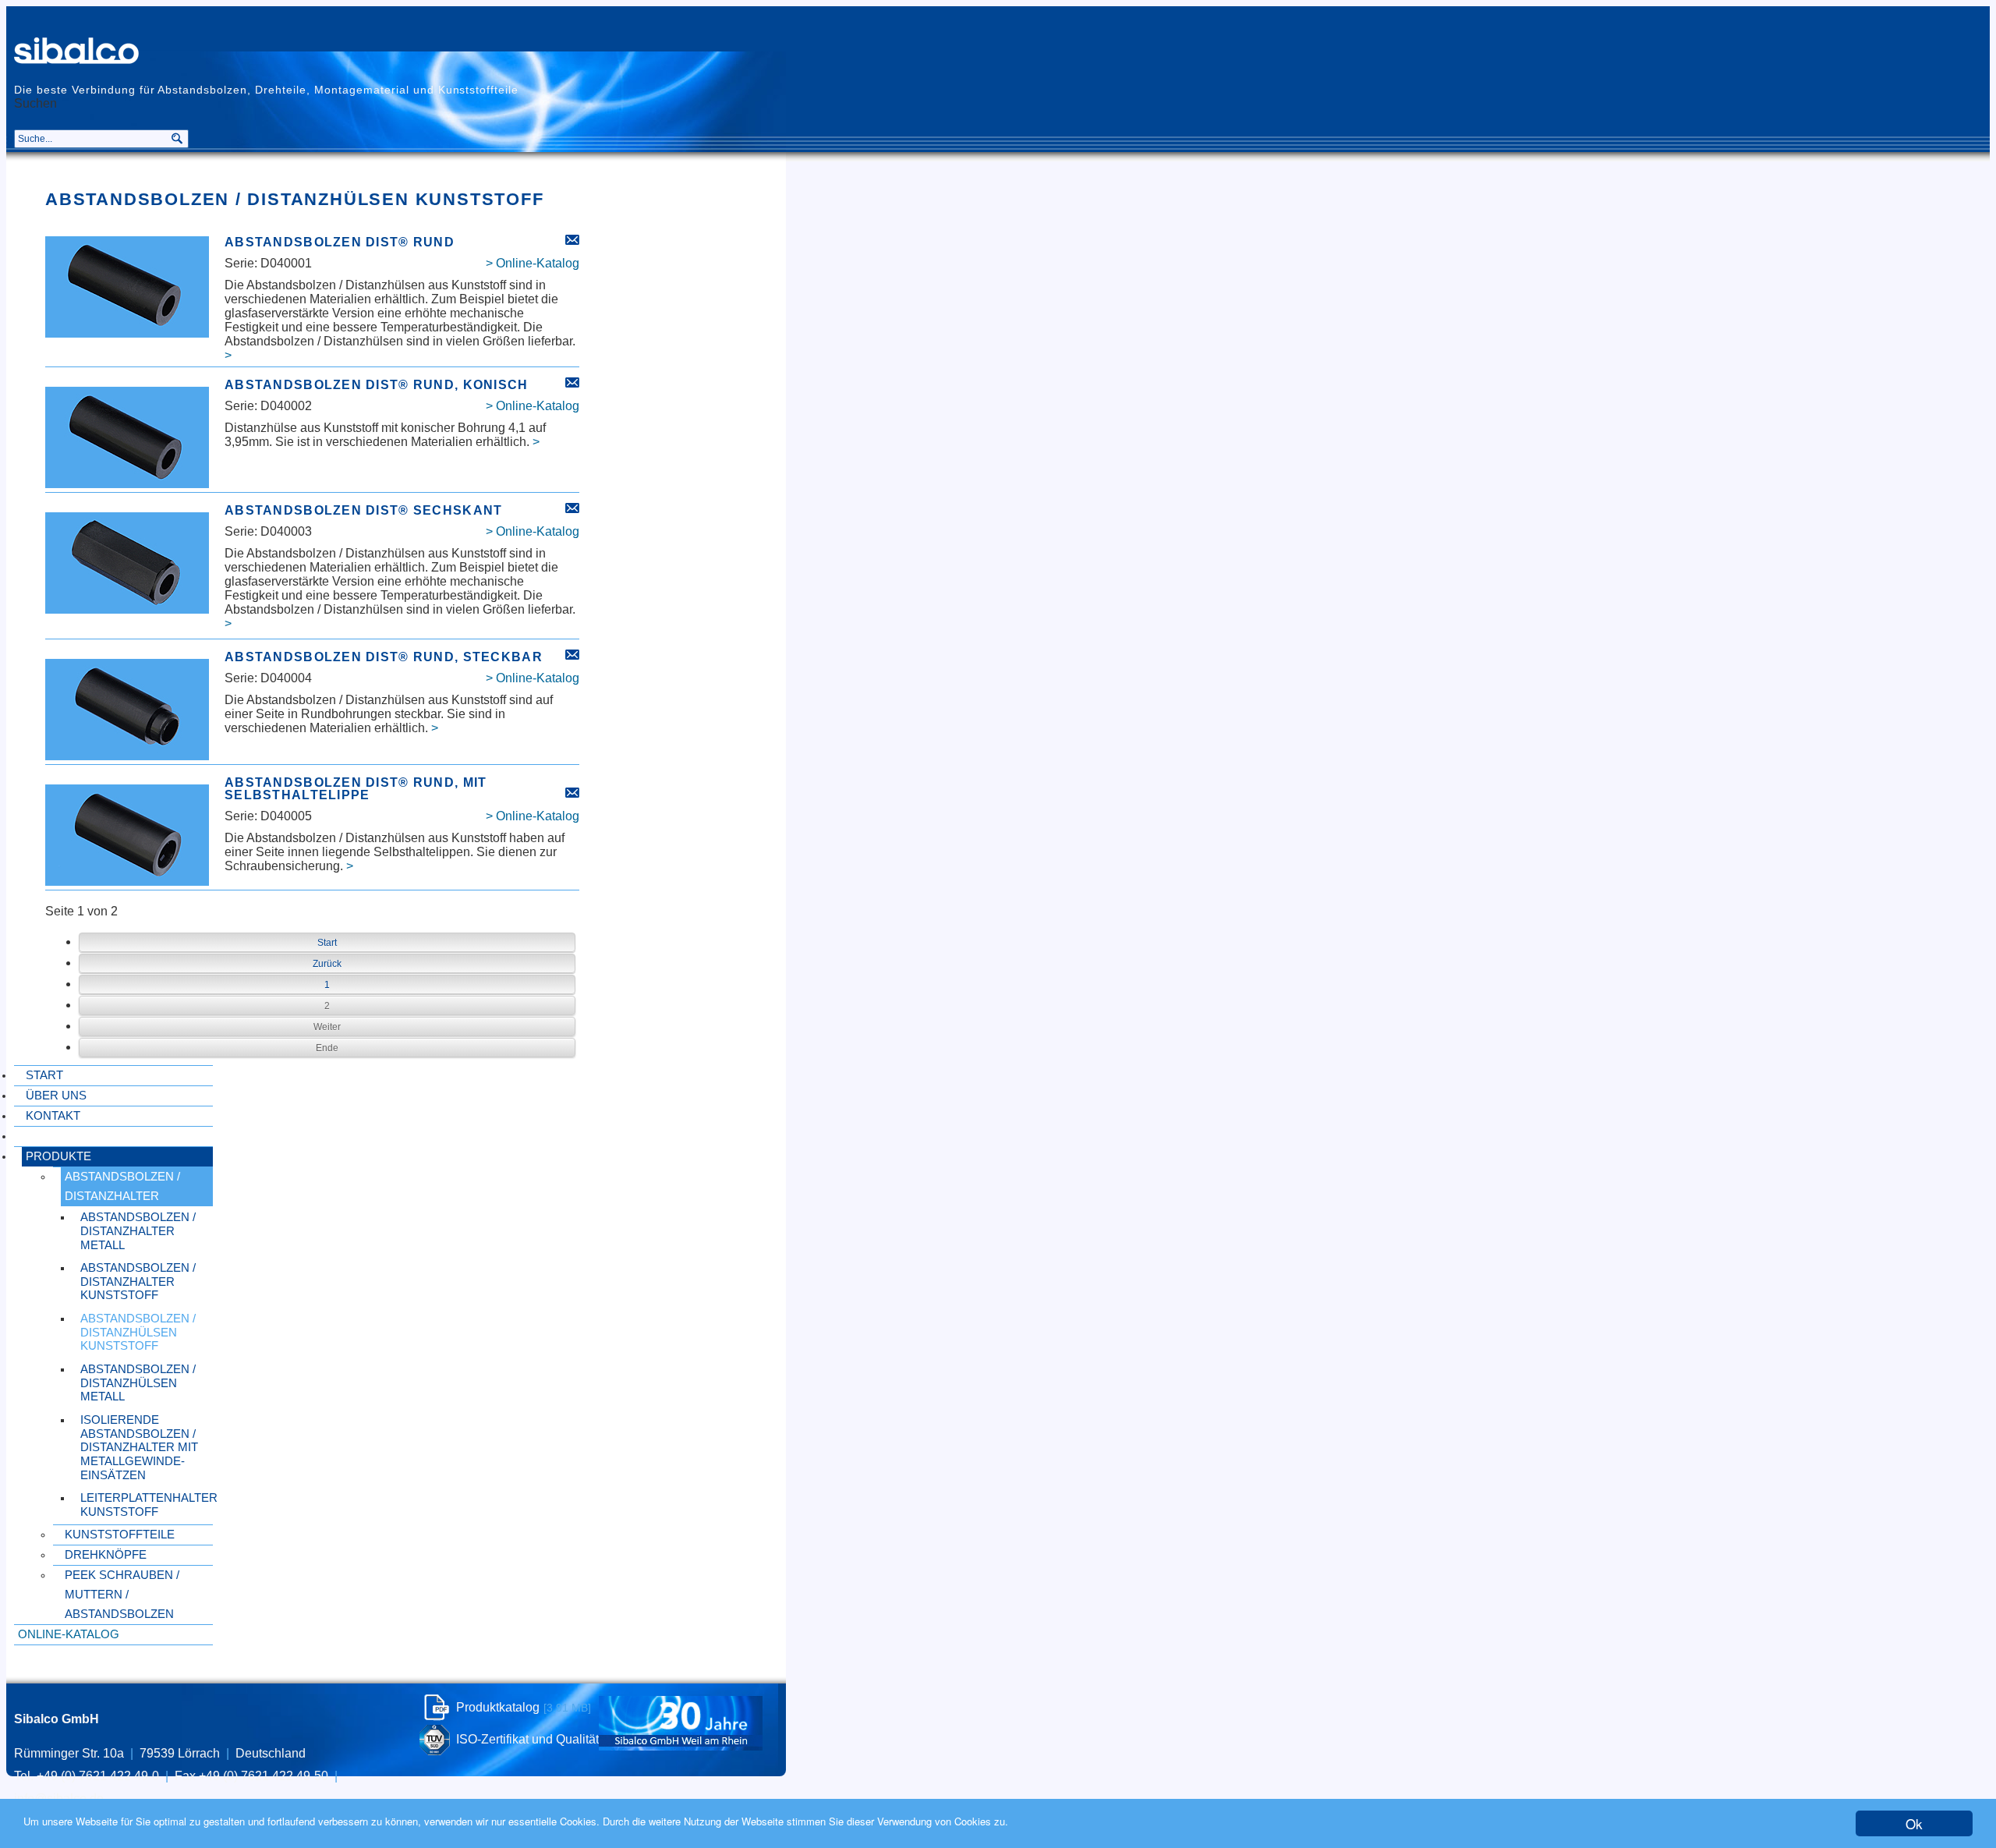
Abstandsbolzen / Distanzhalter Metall (138, 1231)
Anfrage (572, 240)
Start (44, 1075)
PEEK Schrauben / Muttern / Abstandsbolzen (122, 1595)
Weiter (327, 1027)
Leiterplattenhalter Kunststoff (147, 1505)
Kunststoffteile (120, 1535)
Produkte (58, 1156)
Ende (327, 1048)
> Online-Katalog (533, 263)
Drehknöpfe (106, 1555)
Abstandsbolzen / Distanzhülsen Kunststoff (138, 1332)
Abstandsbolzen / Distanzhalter (122, 1186)
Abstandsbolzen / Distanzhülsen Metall (138, 1383)
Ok (1914, 1823)
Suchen (35, 104)
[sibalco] (77, 51)
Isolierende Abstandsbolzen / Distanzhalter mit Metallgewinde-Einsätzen (139, 1448)
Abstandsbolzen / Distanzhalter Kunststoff (138, 1282)
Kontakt (53, 1116)
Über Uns (56, 1096)
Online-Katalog (69, 1634)
